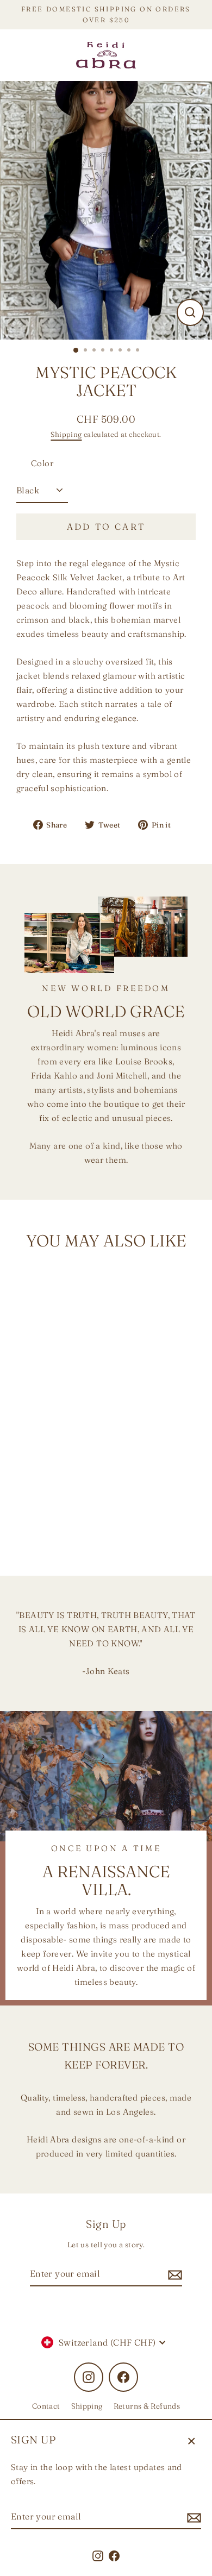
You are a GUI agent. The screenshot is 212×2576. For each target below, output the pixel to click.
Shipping (66, 434)
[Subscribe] (192, 2517)
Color (42, 463)
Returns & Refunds (147, 2406)
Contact (46, 2406)
